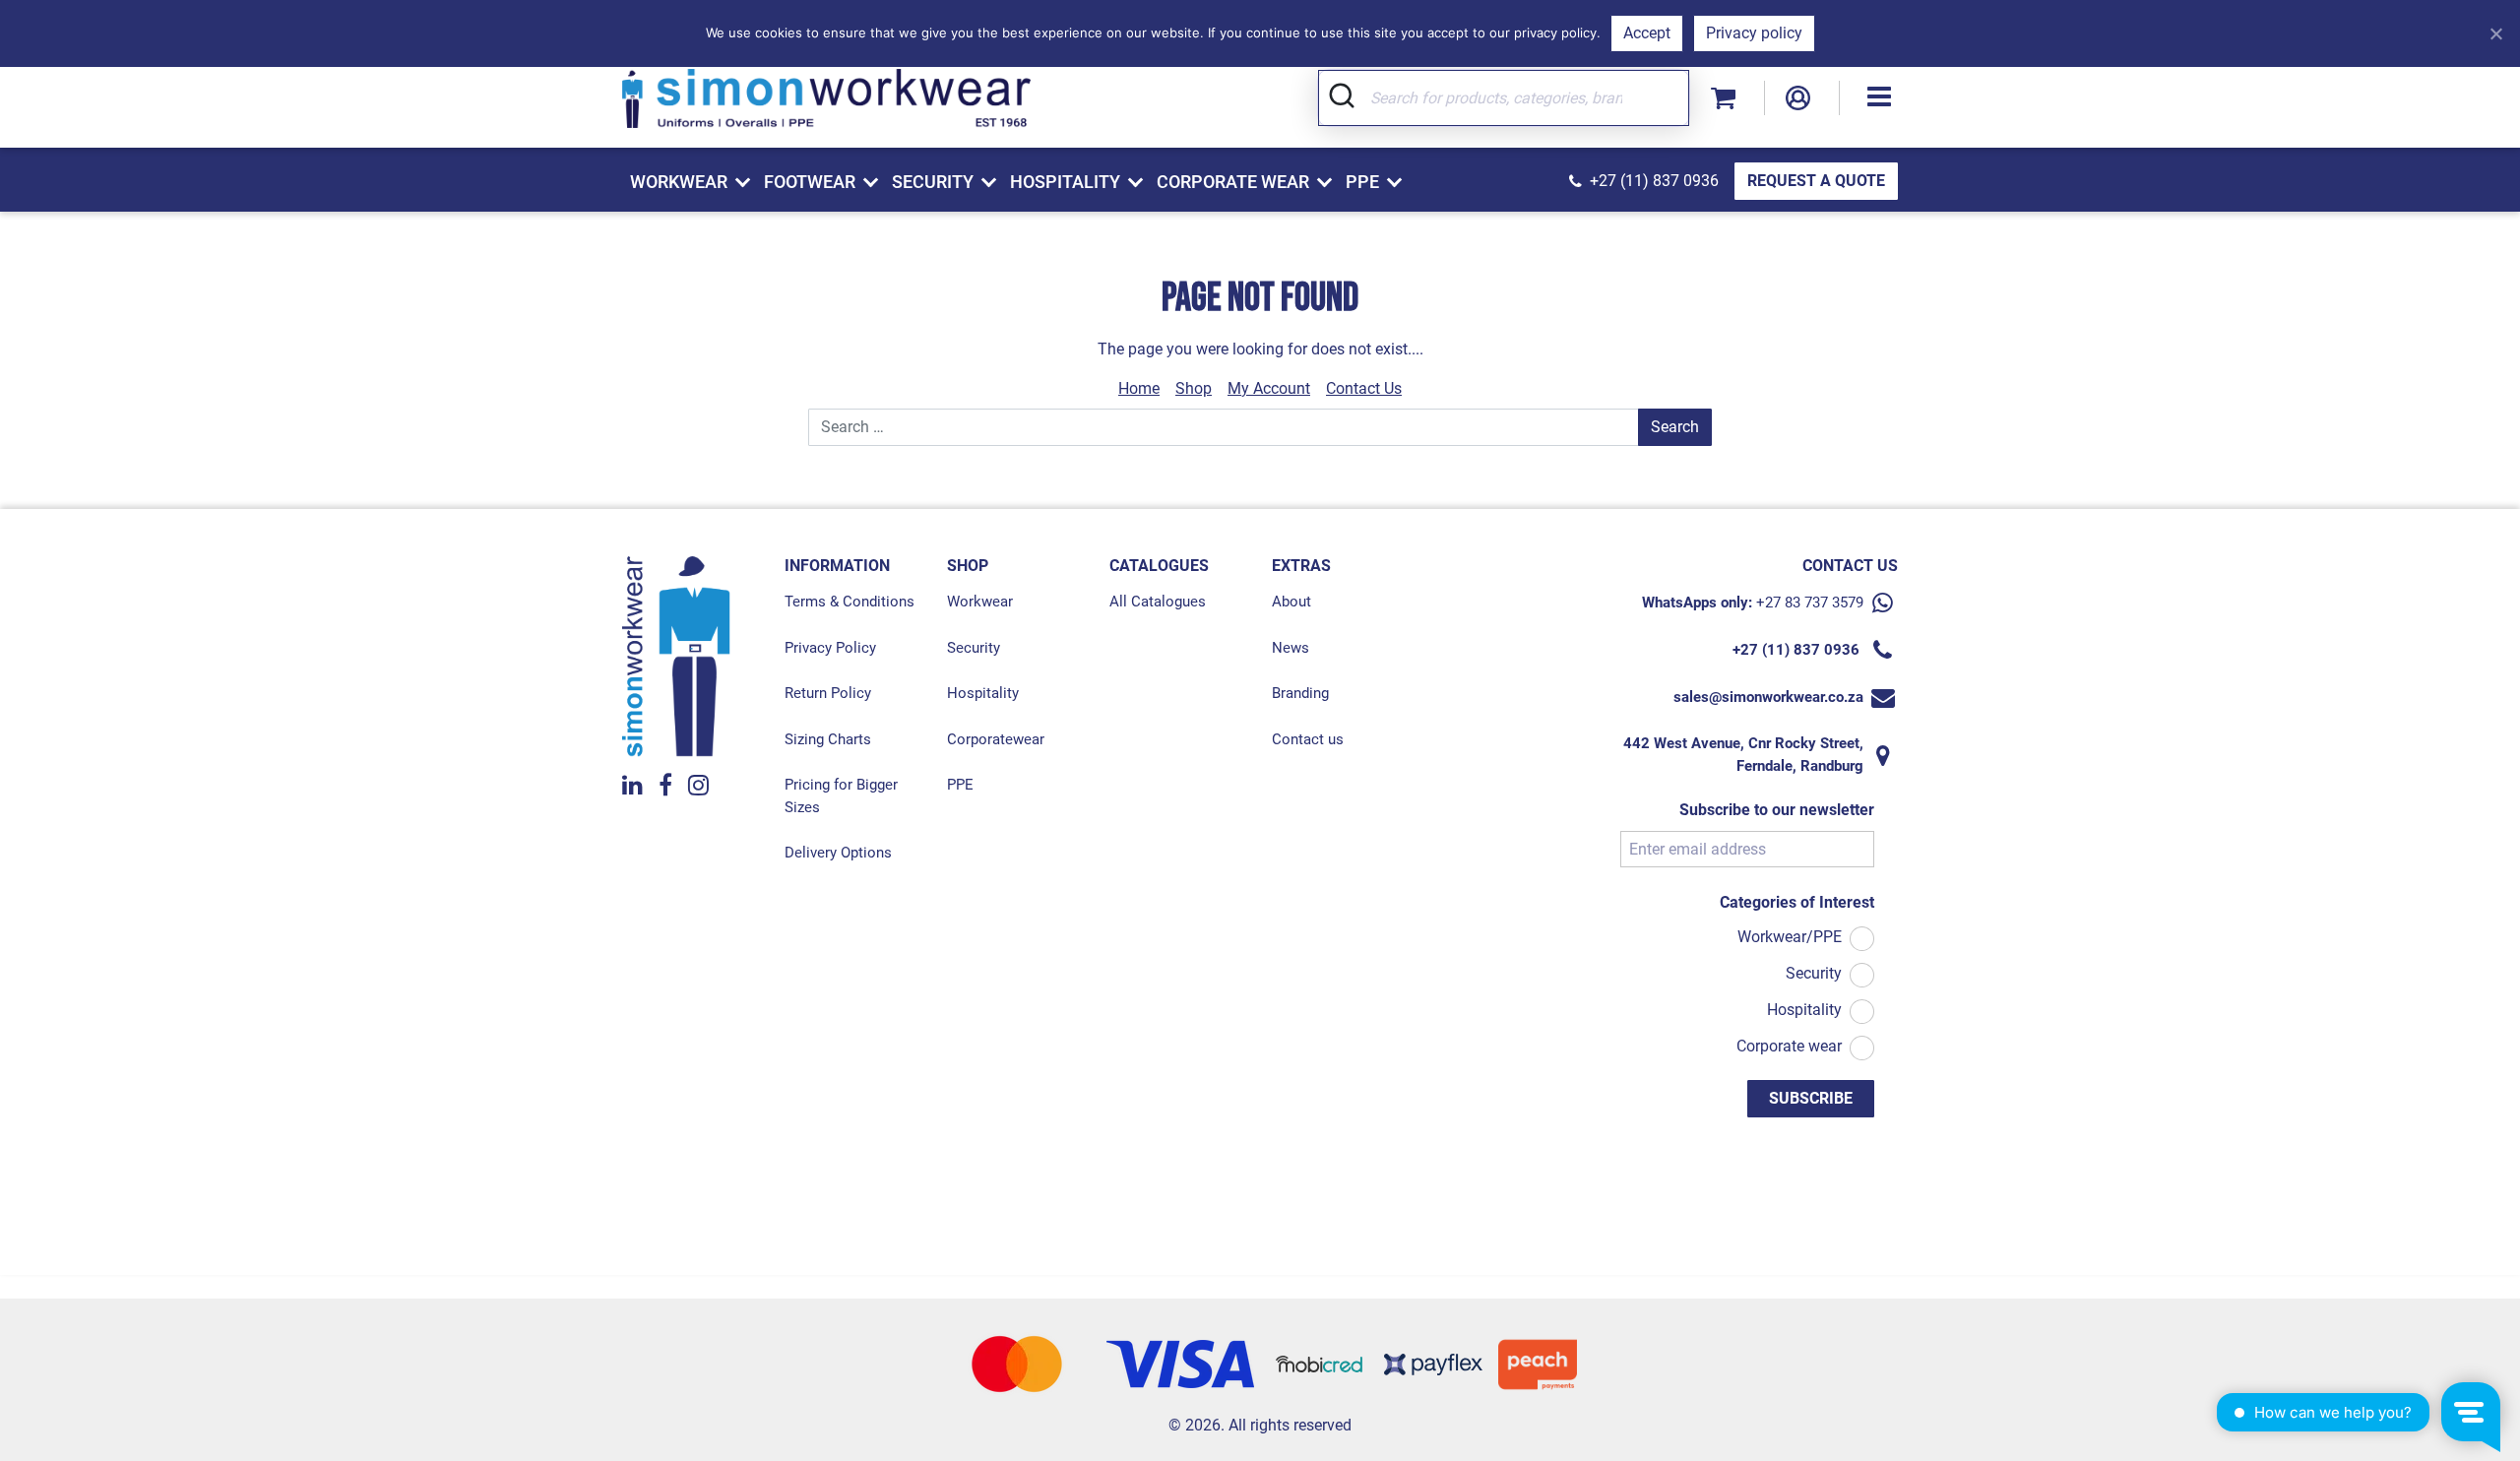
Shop (1194, 388)
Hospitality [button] (1065, 182)
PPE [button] (1362, 182)
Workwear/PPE (1790, 937)
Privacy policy (1754, 33)
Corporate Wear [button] (1233, 182)
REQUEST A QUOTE (1816, 181)
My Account (1269, 388)
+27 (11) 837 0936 (1654, 181)
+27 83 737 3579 (1810, 603)
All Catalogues (1158, 602)
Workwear (980, 602)
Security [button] (933, 182)
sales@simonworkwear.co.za (1768, 697)
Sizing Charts (828, 739)
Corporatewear (996, 739)
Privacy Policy (830, 648)
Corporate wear (1789, 1046)
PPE (960, 785)
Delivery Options (838, 853)
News (1291, 648)
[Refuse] (2495, 33)
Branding (1300, 693)
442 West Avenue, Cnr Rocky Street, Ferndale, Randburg (1743, 755)
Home (1139, 388)
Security (974, 648)
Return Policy (828, 693)
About (1291, 602)
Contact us (1308, 739)
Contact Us (1364, 388)
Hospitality (983, 693)
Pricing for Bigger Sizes (841, 796)
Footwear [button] (810, 182)
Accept (1647, 33)
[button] (1879, 98)
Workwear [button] (679, 182)
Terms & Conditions (850, 602)
